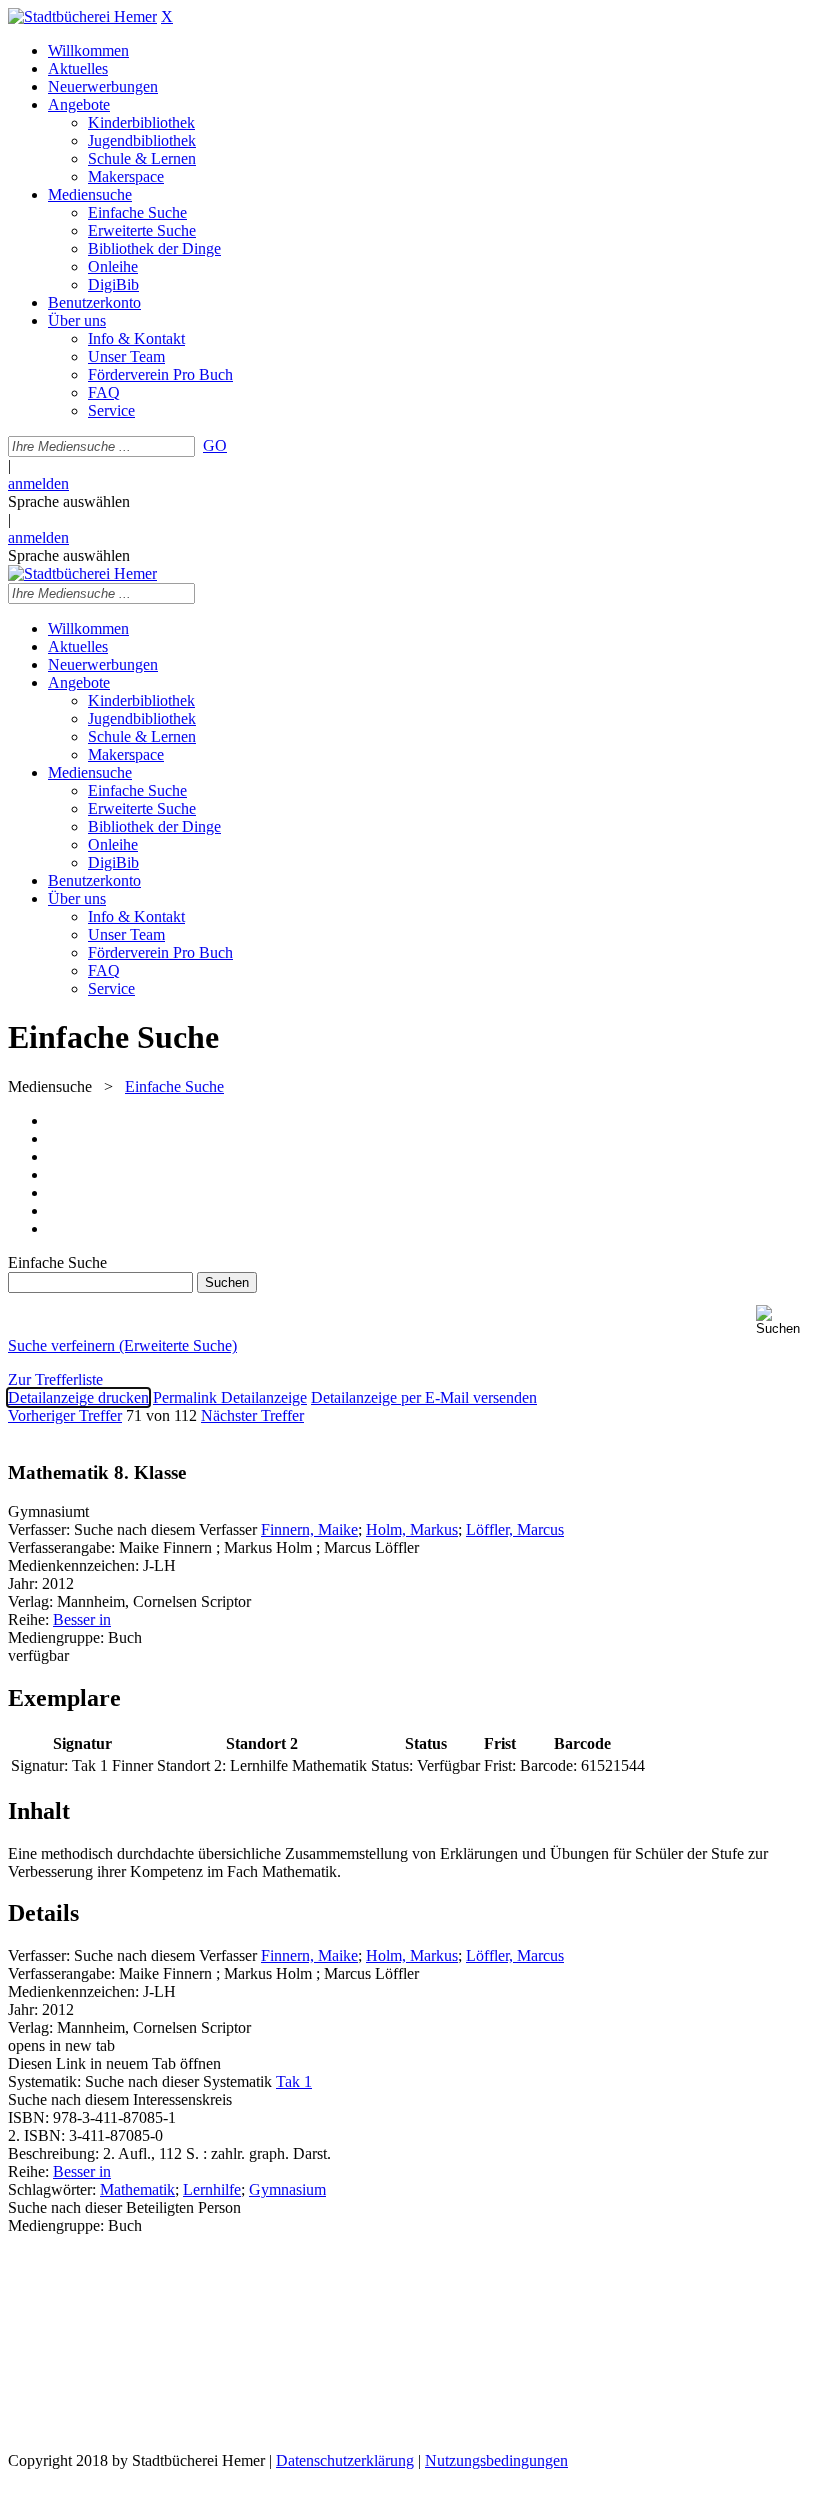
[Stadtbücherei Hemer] (82, 16)
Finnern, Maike (309, 1529)
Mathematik (137, 2189)
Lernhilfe (212, 2189)
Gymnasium (287, 2189)
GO (215, 445)
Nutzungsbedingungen (496, 2460)
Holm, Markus (412, 1529)
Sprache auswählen (69, 501)
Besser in (82, 1619)
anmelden (38, 483)
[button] (784, 1320)
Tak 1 (294, 2081)
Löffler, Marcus (515, 1529)
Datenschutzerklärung (345, 2460)
